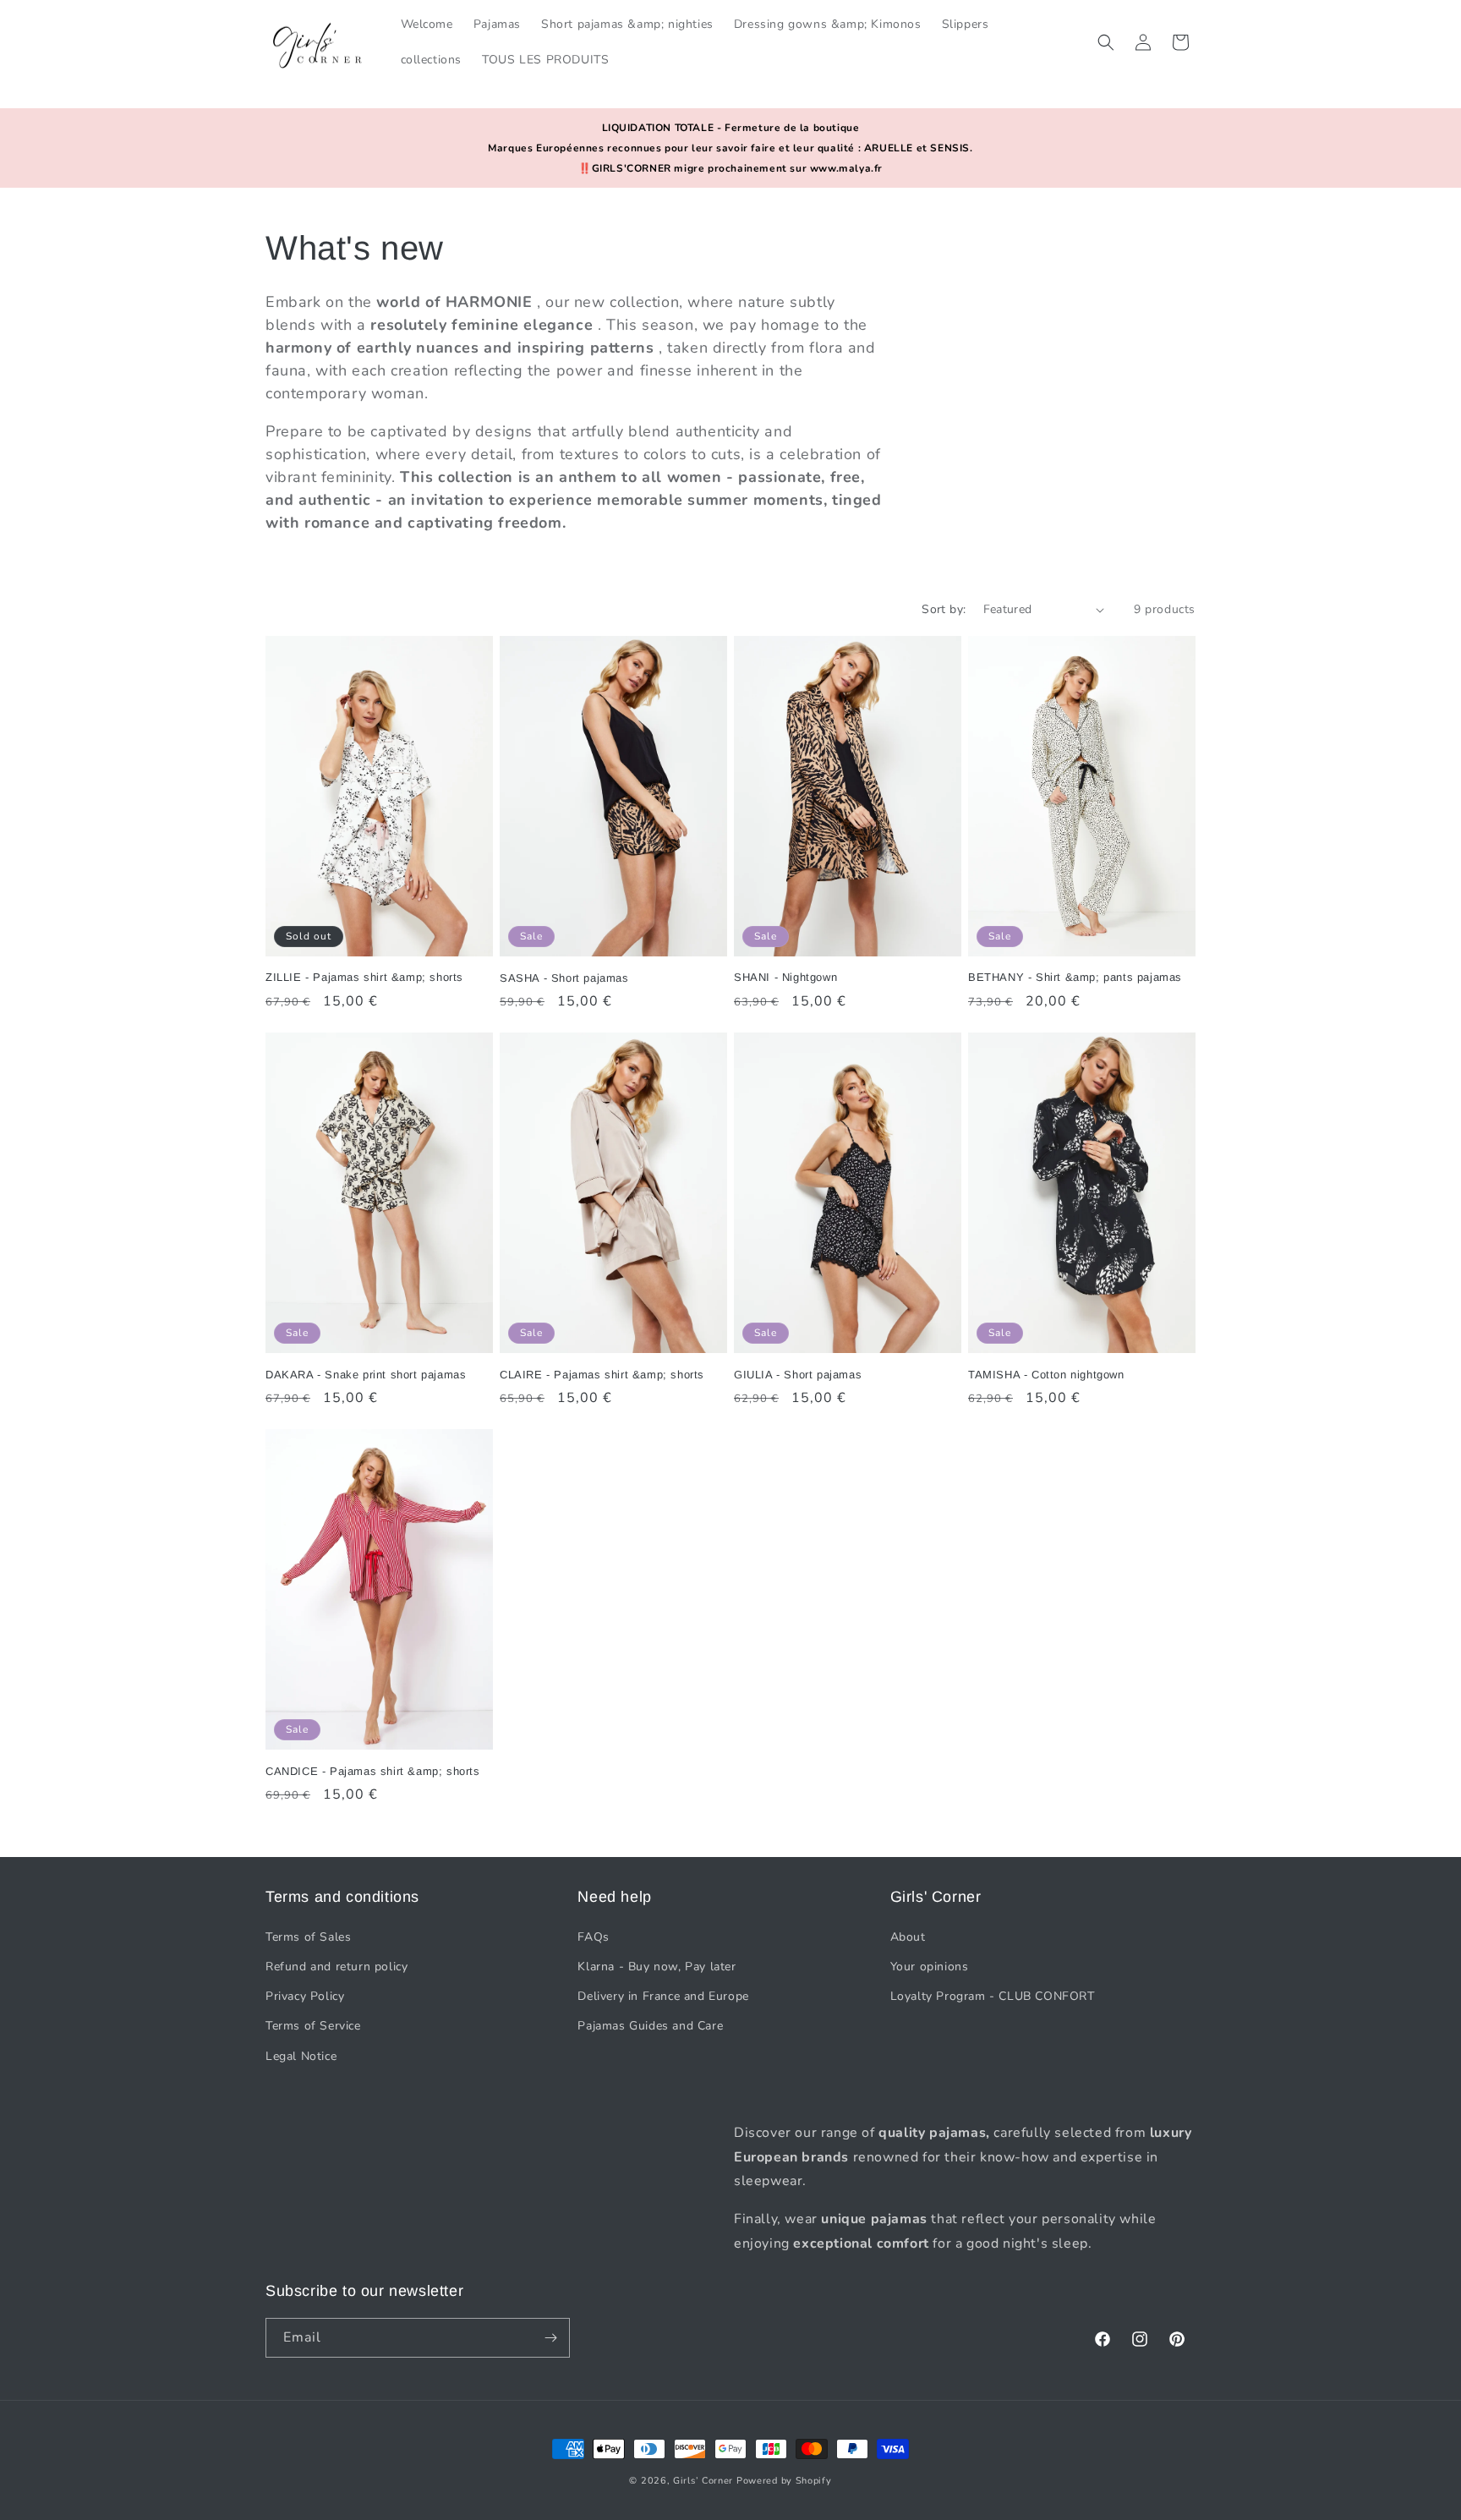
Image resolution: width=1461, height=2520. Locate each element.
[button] (1106, 42)
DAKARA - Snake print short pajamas (366, 1375)
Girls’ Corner (703, 2481)
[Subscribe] (550, 2338)
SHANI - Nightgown (785, 977)
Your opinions (930, 1966)
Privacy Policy (305, 1995)
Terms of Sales (308, 1936)
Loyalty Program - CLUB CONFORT (993, 1995)
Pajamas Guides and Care (650, 2026)
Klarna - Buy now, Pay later (657, 1966)
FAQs (593, 1936)
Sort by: (944, 609)
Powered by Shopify (784, 2481)
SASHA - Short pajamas (564, 978)
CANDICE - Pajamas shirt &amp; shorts (373, 1771)
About (908, 1936)
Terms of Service (313, 2026)
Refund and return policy (337, 1966)
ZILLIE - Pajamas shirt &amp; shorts (364, 977)
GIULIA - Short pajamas (798, 1375)
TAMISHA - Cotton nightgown (1046, 1375)
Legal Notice (301, 2055)
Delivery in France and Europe (663, 1995)
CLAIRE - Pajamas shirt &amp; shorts (602, 1375)
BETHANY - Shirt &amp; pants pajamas (1075, 977)
